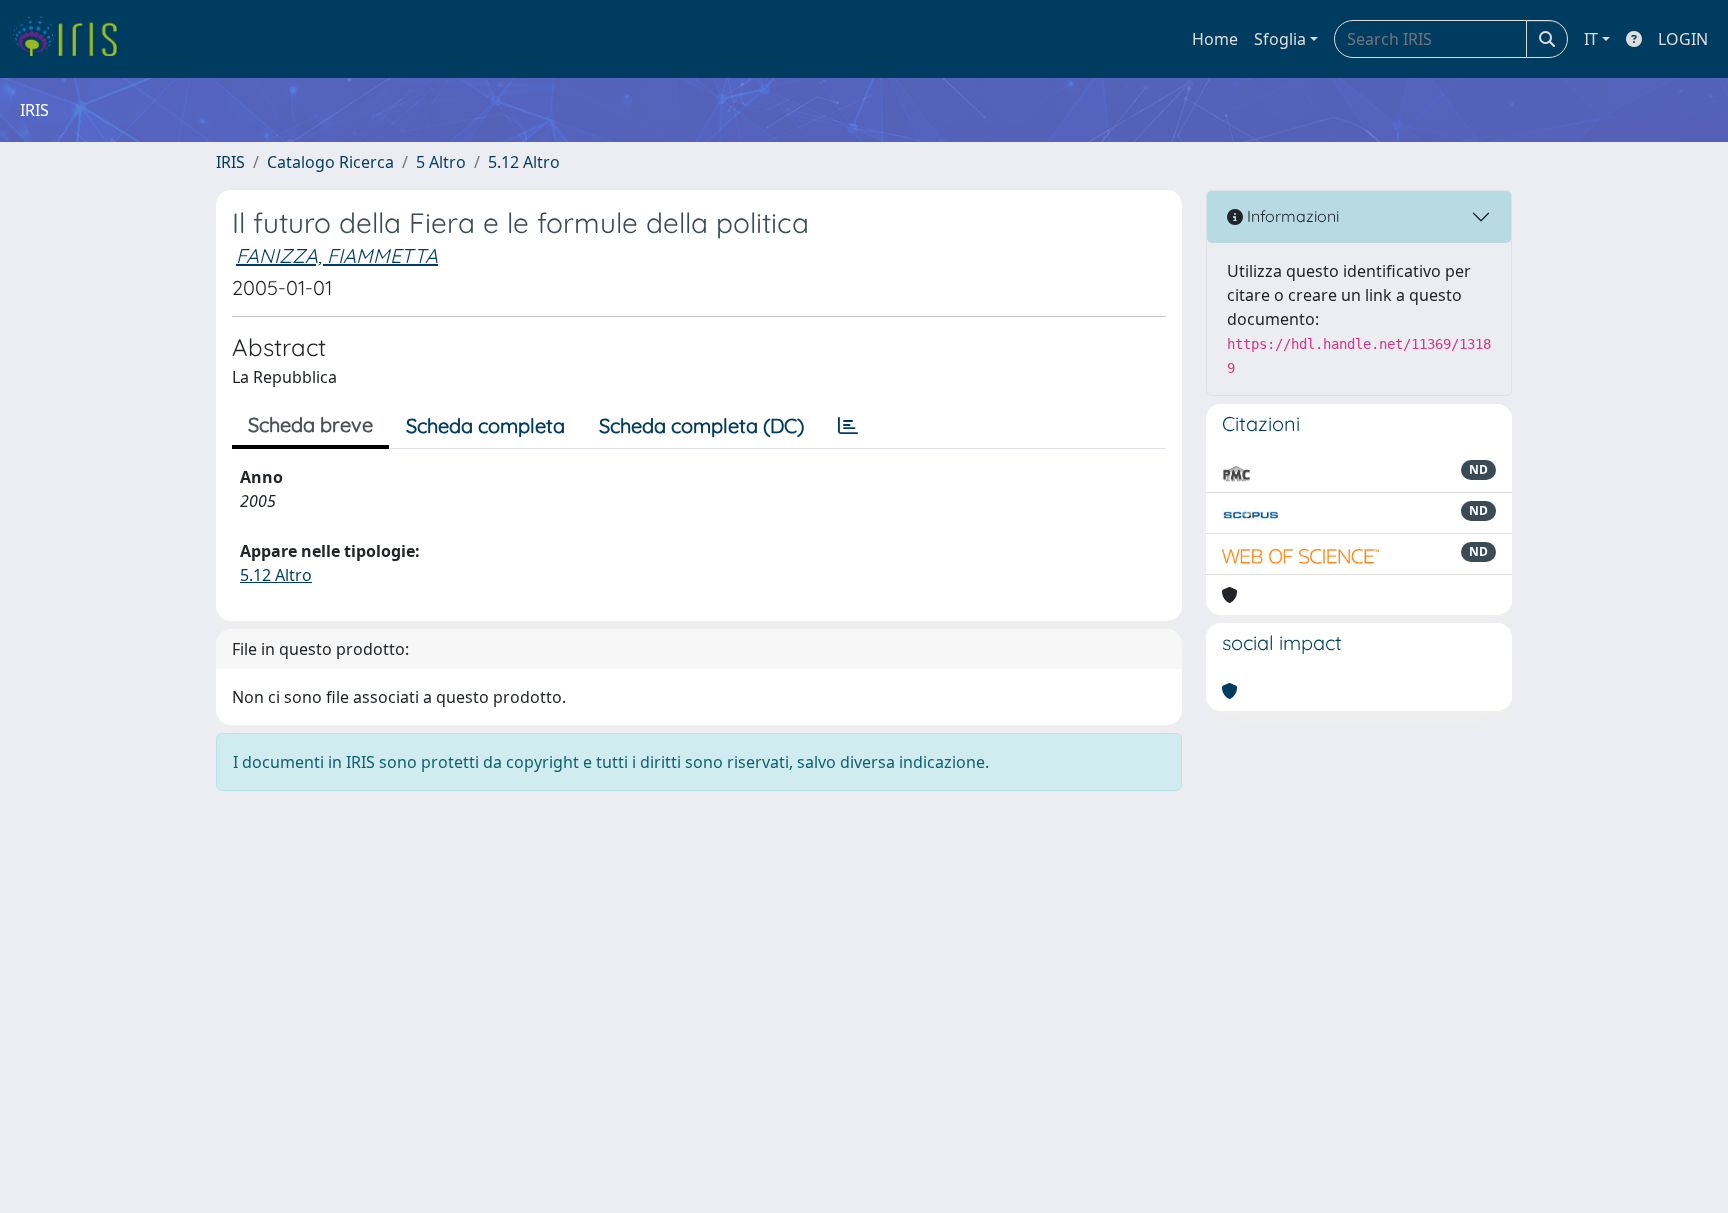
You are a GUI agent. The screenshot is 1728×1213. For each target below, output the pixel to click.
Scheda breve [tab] (310, 424)
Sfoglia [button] (1280, 39)
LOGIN (1683, 39)
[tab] (848, 426)
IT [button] (1591, 39)
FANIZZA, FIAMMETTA (337, 255)
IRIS (230, 162)
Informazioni (1291, 216)
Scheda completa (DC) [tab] (701, 425)
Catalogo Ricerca (330, 162)
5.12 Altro (524, 162)
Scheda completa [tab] (485, 425)
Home (1215, 39)
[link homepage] (72, 39)
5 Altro (441, 162)
